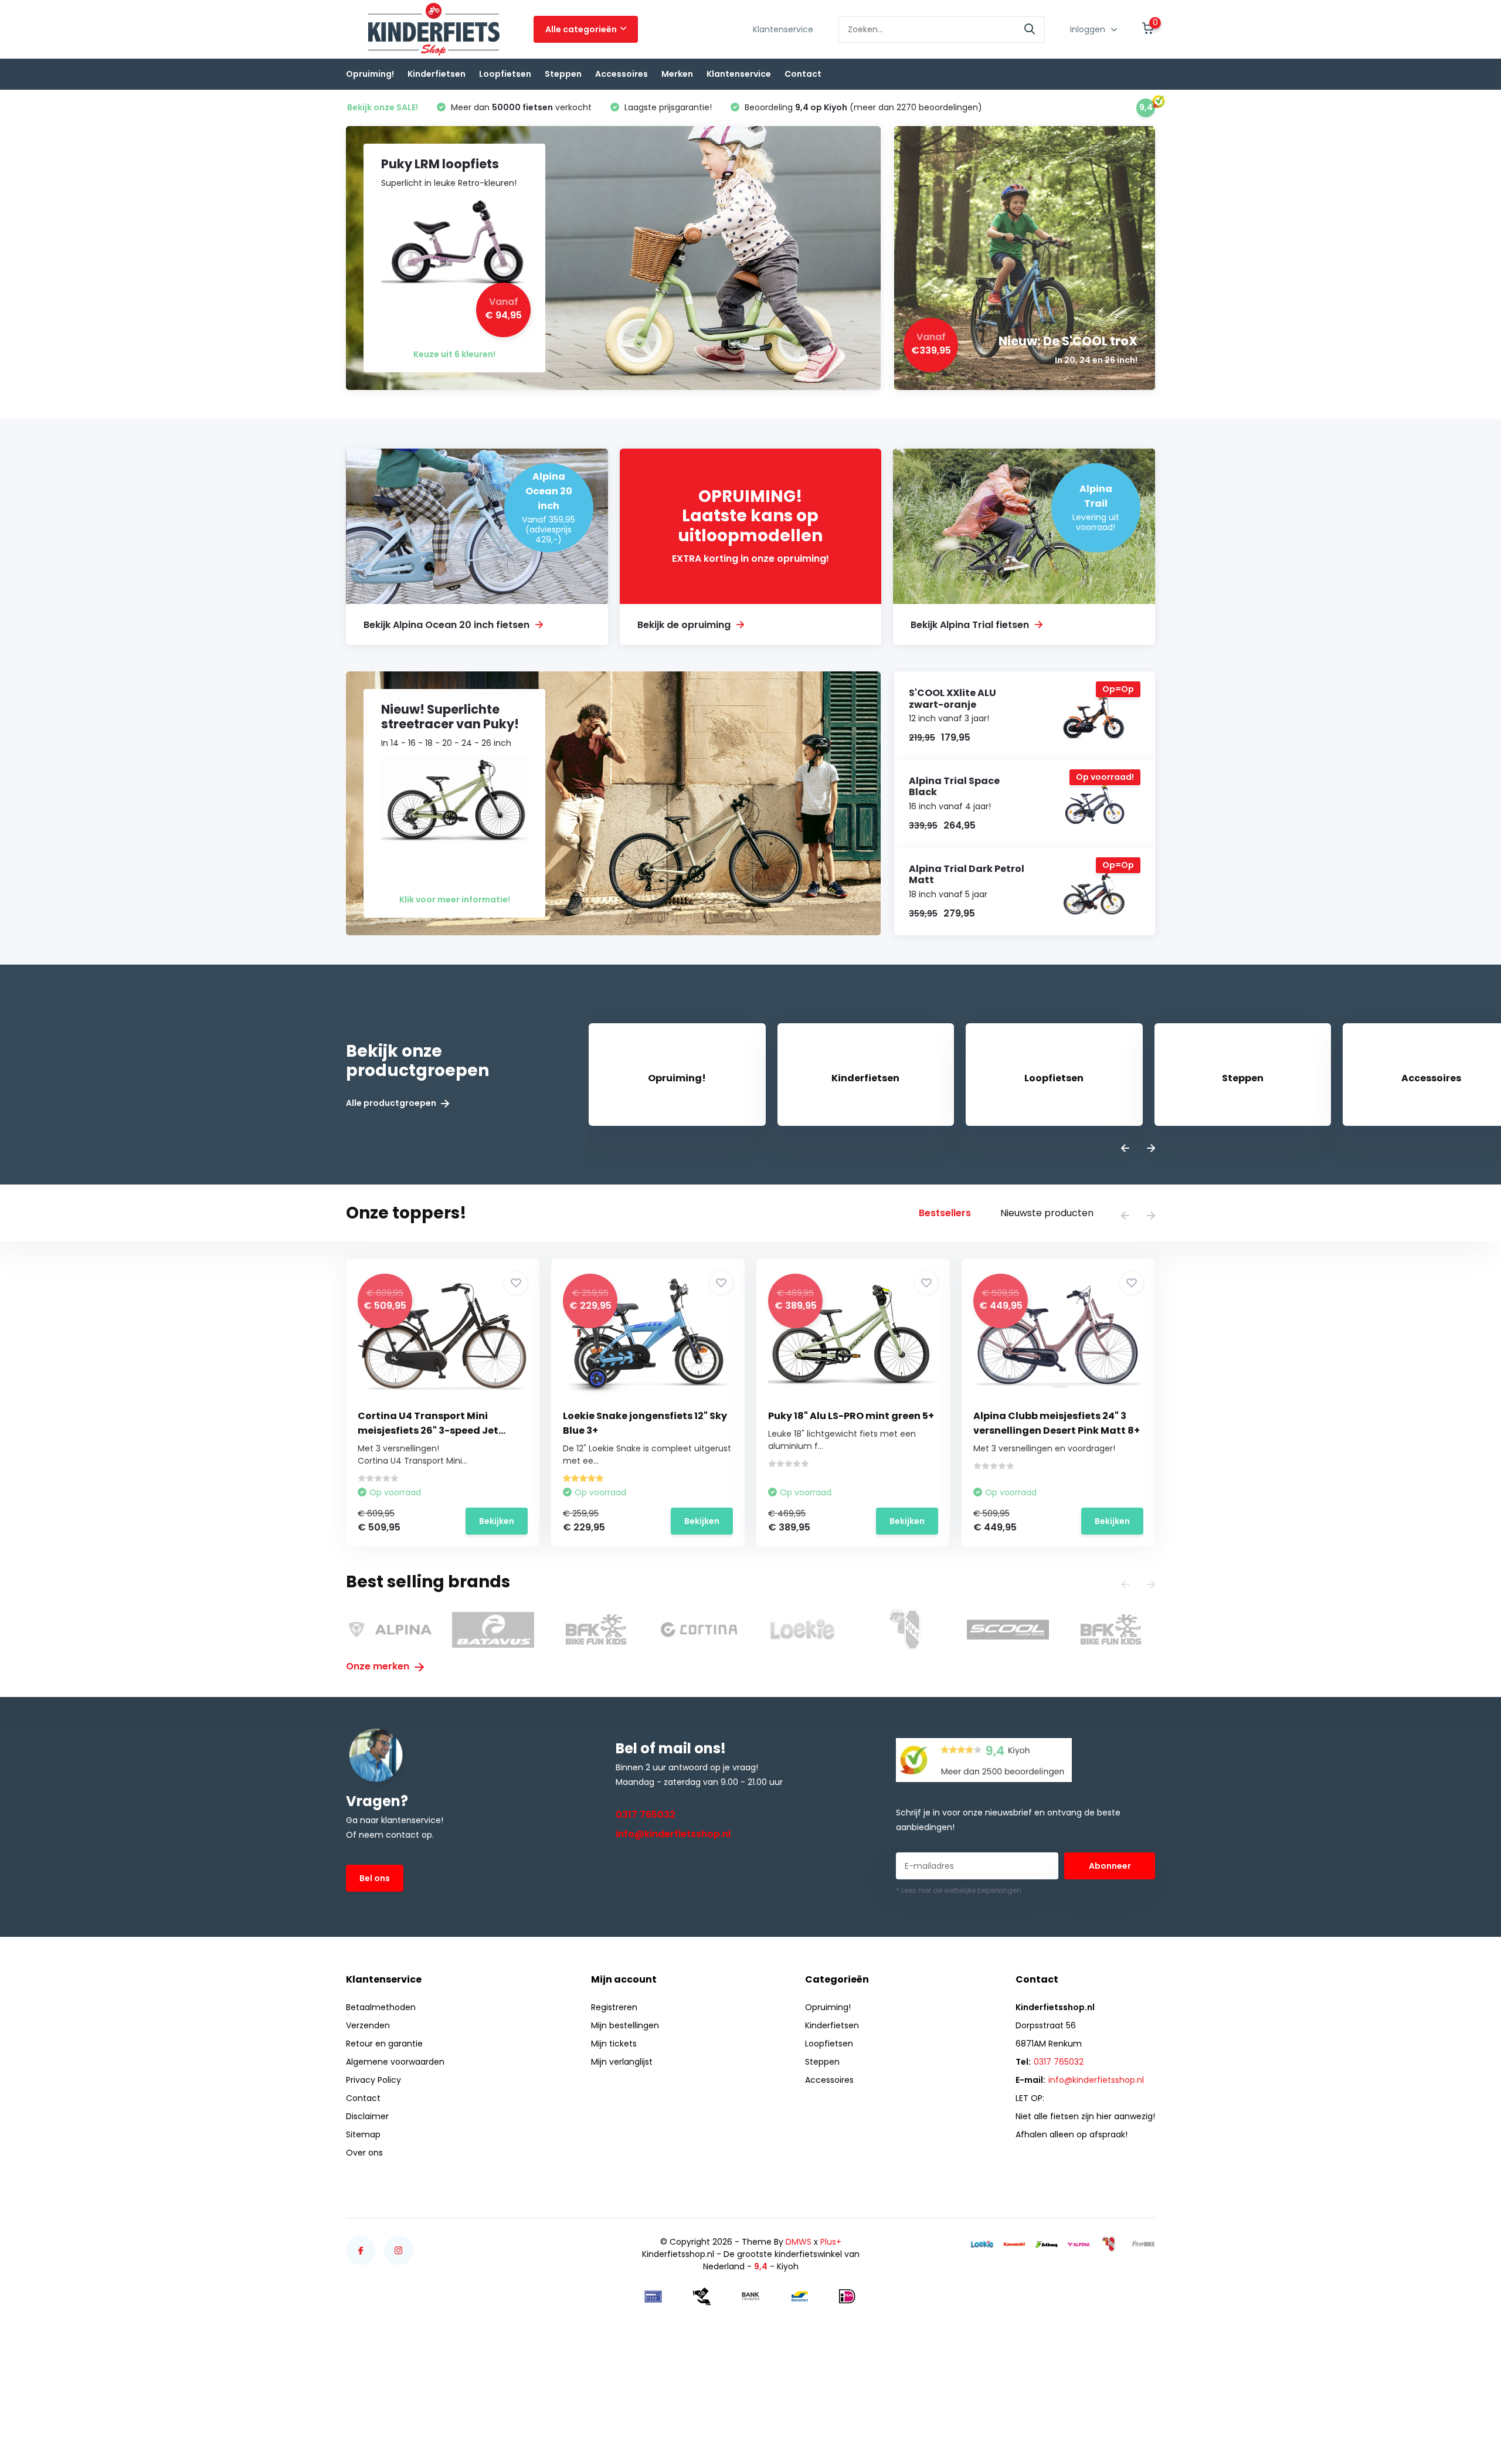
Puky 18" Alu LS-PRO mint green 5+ (851, 1416)
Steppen (563, 74)
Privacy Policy (373, 2080)
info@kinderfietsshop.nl (673, 1834)
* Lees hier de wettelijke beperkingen (959, 1890)
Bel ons (375, 1878)
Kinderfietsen (437, 74)
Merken (677, 74)
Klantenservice (783, 29)
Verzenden (368, 2025)
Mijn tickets (614, 2044)
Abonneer (1110, 1866)
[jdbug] (1047, 2244)
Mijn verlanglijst (622, 2062)
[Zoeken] (1030, 30)
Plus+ (831, 2242)
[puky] (1111, 2244)
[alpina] (1079, 2244)
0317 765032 (646, 1815)
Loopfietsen (505, 74)
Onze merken (379, 1666)
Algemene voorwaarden (395, 2062)
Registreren (614, 2007)
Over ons (364, 2153)
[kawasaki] (1014, 2244)
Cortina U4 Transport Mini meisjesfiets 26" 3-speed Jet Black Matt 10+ (428, 1430)
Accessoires (622, 74)
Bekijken (497, 1521)
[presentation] (1125, 1149)
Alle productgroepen (392, 1103)
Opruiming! (370, 74)
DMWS (799, 2242)
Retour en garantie (384, 2044)
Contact (803, 74)
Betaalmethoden (381, 2007)
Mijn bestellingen (625, 2025)
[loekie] (982, 2244)
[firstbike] (1143, 2244)
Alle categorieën (581, 29)
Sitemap (363, 2134)
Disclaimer (367, 2116)
